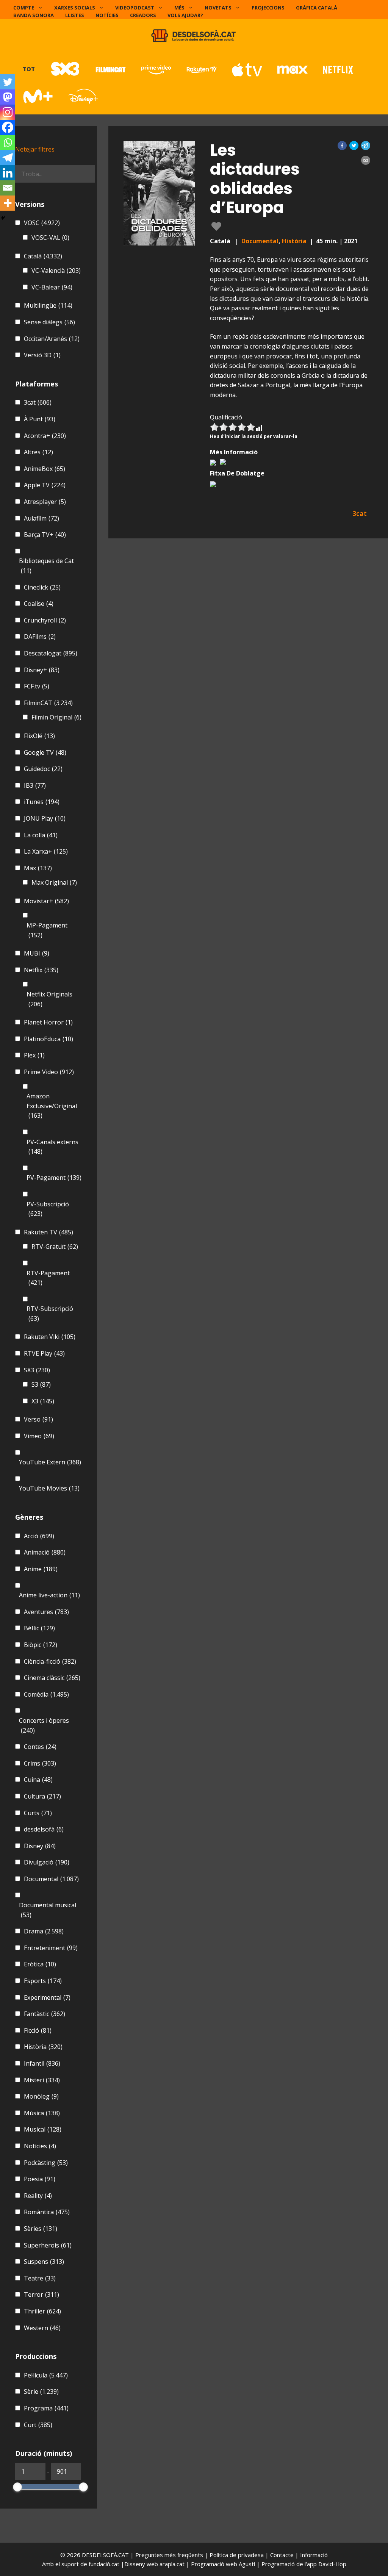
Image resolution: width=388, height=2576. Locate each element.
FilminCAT (48, 703)
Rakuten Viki (50, 1337)
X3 (43, 1401)
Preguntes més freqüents (170, 2555)
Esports (43, 1981)
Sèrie (41, 2391)
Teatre (40, 2278)
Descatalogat (51, 653)
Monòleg (41, 2096)
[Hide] (3, 218)
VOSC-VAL (50, 238)
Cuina (38, 1780)
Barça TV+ (45, 535)
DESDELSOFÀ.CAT (105, 2555)
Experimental (47, 1997)
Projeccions (268, 8)
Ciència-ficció (50, 1661)
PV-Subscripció (48, 1209)
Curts (38, 1813)
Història (294, 241)
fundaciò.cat (104, 2564)
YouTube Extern (50, 1462)
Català (43, 256)
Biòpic (41, 1645)
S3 (41, 1384)
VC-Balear (52, 287)
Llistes (75, 15)
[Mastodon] (8, 97)
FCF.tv (37, 686)
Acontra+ (45, 436)
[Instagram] (8, 112)
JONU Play (45, 818)
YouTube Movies (49, 1488)
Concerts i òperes (44, 1725)
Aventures (46, 1612)
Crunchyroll (45, 620)
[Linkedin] (8, 173)
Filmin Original (56, 717)
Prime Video (49, 1072)
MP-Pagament (47, 930)
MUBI (37, 953)
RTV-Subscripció (50, 1314)
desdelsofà (44, 1829)
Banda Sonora (34, 15)
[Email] (8, 188)
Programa (46, 2408)
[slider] (17, 2487)
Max (38, 868)
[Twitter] (8, 82)
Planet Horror (48, 1022)
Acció (39, 1536)
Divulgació (47, 1862)
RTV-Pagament (48, 1278)
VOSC (42, 223)
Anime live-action (49, 1595)
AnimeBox (45, 469)
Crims (40, 1763)
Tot (29, 69)
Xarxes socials (75, 8)
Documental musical (48, 1910)
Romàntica (47, 2212)
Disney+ (42, 670)
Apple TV (45, 485)
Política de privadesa (237, 2555)
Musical (43, 2129)
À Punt (40, 419)
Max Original (54, 882)
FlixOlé (39, 736)
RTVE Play (44, 1353)
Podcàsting (46, 2163)
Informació (314, 2555)
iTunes (42, 802)
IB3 (35, 785)
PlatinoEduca (48, 1039)
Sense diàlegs (49, 322)
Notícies (107, 15)
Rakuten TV (48, 1232)
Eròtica (40, 1964)
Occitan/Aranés (52, 339)
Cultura (42, 1796)
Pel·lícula (46, 2375)
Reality (38, 2196)
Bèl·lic (39, 1628)
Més (179, 8)
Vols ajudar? (185, 15)
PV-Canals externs (52, 1147)
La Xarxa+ (46, 851)
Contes (40, 1747)
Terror (41, 2294)
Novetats (218, 8)
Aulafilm (41, 518)
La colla (41, 835)
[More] (8, 203)
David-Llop (332, 2564)
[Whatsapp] (8, 142)
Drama (44, 1931)
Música (42, 2113)
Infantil (42, 2063)
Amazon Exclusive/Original (52, 1106)
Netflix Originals (49, 999)
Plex (34, 1055)
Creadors (143, 15)
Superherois (48, 2245)
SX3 (37, 1370)
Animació (45, 1552)
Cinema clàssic (52, 1678)
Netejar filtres (35, 149)
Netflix (41, 970)
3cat (38, 402)
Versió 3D (42, 355)
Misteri (42, 2080)
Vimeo (39, 1436)
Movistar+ (46, 901)
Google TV (45, 752)
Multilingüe (48, 305)
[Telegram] (8, 158)
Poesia (40, 2179)
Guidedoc (43, 769)
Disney (40, 1846)
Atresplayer (45, 502)
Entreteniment (51, 1948)
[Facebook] (8, 127)
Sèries (41, 2229)
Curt (38, 2425)
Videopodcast (135, 8)
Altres (38, 452)
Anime (41, 1569)
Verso (38, 1419)
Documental (260, 241)
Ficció (38, 2030)
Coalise (39, 604)
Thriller (42, 2311)
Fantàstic (45, 2014)
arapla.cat (172, 2564)
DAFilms (40, 637)
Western (42, 2328)
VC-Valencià (56, 271)
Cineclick (42, 587)
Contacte (283, 2555)
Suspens (44, 2262)
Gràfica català (317, 8)
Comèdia (46, 1694)
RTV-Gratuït (55, 1247)
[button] (342, 145)
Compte (24, 8)
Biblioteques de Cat (46, 566)
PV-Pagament (54, 1178)
